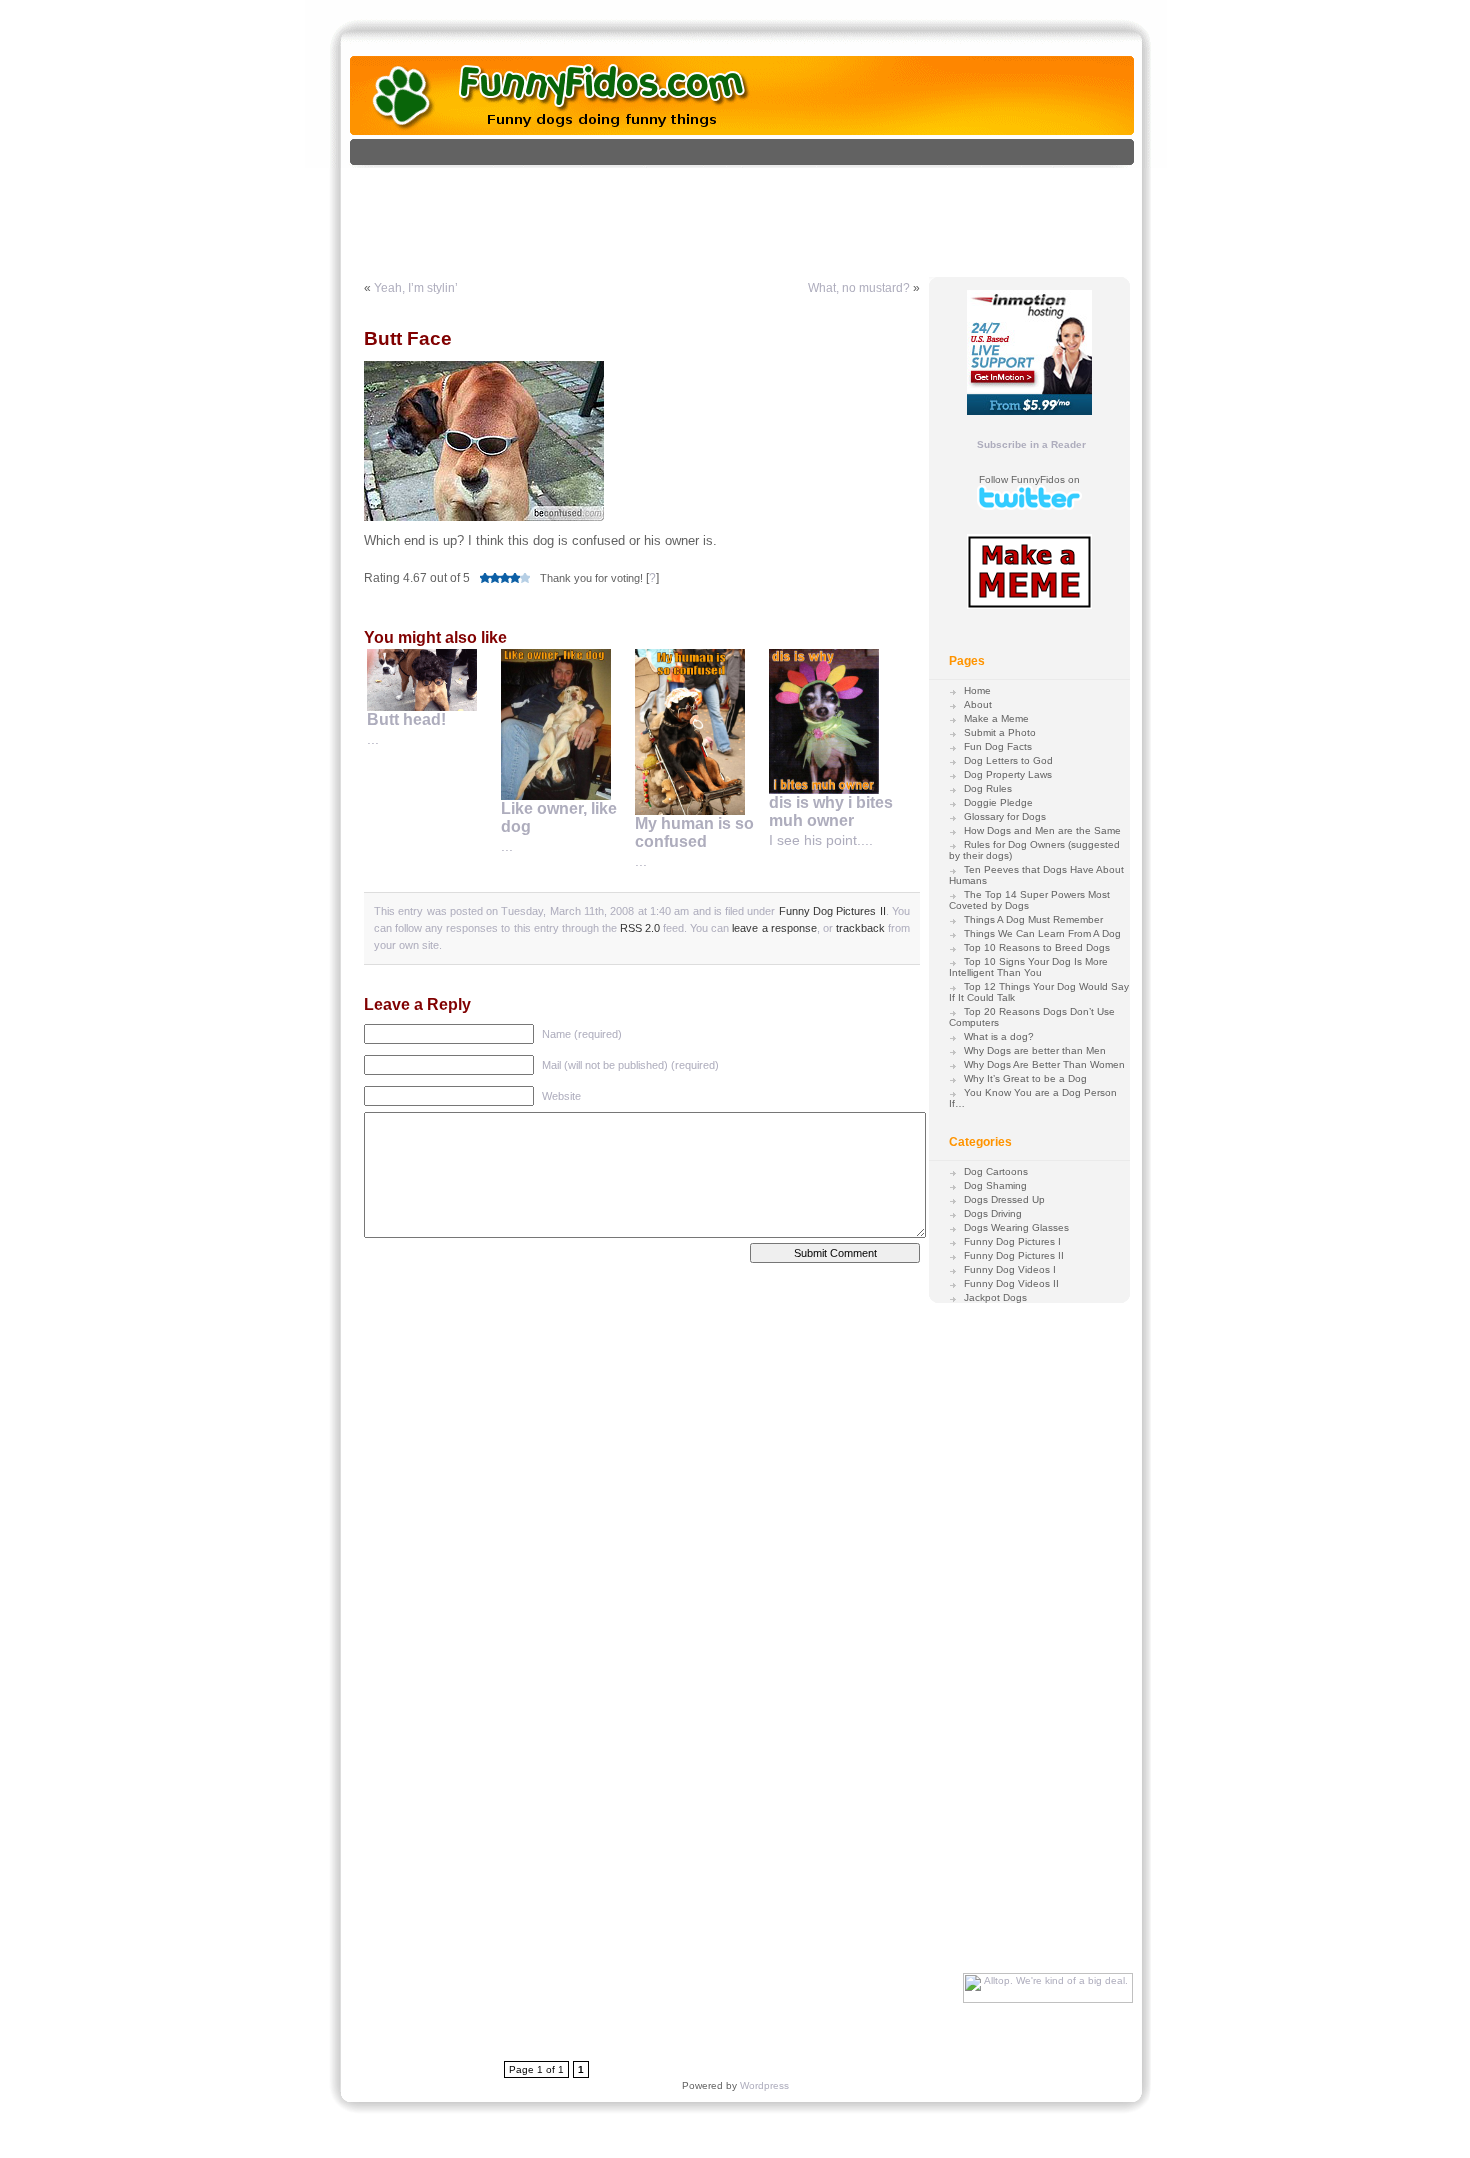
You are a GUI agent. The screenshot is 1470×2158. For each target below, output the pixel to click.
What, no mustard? (859, 288)
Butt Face (408, 338)
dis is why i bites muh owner (831, 811)
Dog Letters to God (1008, 760)
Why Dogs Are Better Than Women (1044, 1064)
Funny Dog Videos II (1011, 1283)
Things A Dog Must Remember (1033, 919)
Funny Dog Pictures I (1012, 1241)
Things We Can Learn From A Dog (1042, 933)
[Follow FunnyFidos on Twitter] (1029, 506)
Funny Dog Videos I (1010, 1269)
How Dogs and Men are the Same (1042, 830)
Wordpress (764, 2085)
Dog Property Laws (1008, 774)
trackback (860, 928)
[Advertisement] (763, 213)
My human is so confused (694, 832)
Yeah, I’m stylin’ (416, 288)
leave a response (774, 928)
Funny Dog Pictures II (832, 911)
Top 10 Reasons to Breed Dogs (1037, 947)
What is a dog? (999, 1036)
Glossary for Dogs (1005, 816)
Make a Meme (996, 718)
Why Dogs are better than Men (1035, 1050)
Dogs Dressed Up (1004, 1199)
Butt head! (406, 719)
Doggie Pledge (998, 802)
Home (977, 690)
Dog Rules (988, 788)
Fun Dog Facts (998, 746)
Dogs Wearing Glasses (1016, 1227)
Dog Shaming (995, 1185)
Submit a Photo (1000, 732)
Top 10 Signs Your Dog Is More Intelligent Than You (1028, 967)
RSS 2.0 (640, 928)
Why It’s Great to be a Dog (1025, 1078)
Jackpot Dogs (995, 1297)
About (978, 704)
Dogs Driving (993, 1213)
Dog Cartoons (996, 1171)
